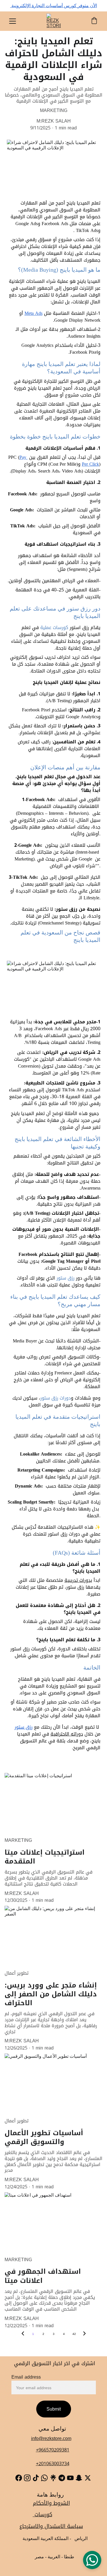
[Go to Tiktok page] (36, 2478)
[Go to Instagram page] (27, 2478)
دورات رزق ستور (55, 1398)
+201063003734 (53, 2464)
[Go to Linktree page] (53, 2478)
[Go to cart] (94, 21)
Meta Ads (34, 313)
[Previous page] (23, 2334)
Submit (54, 2409)
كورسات (43, 2515)
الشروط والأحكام (51, 2503)
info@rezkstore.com (51, 2438)
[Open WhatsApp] (92, 2560)
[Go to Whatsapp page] (44, 2478)
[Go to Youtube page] (70, 2478)
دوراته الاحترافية (67, 1734)
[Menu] (13, 21)
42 (74, 2334)
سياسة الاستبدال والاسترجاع (51, 2526)
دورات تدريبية (78, 1580)
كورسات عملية (54, 628)
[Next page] (84, 2334)
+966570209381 (53, 2450)
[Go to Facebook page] (19, 2478)
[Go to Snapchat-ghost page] (79, 2478)
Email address (26, 2377)
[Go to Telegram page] (62, 2478)
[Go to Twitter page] (88, 2478)
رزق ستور (65, 1278)
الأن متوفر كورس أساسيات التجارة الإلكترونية (54, 6)
